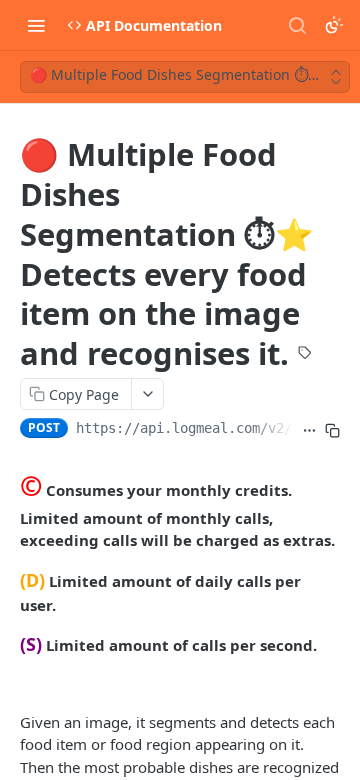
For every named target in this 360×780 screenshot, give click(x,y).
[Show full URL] (309, 430)
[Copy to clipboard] (332, 430)
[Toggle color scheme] (334, 25)
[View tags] (305, 355)
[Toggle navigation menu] (36, 25)
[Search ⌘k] (297, 25)
